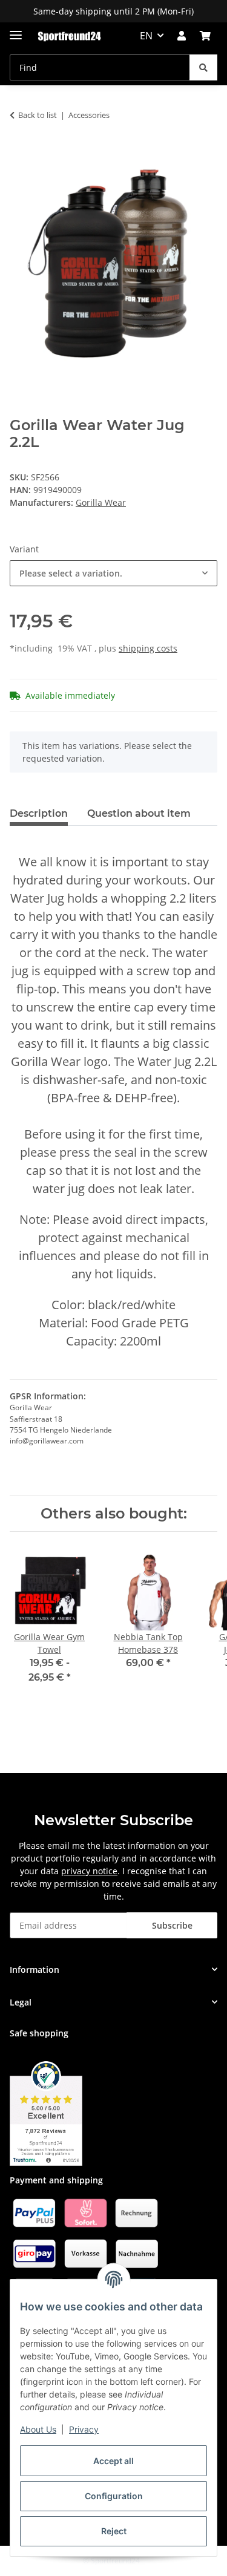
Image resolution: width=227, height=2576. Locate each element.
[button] (182, 36)
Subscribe (172, 1925)
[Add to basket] (19, 153)
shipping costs (148, 648)
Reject (114, 2531)
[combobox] (113, 573)
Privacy (84, 2429)
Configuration (114, 2496)
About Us (38, 2429)
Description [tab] (39, 813)
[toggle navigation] (16, 30)
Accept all (113, 2461)
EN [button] (146, 36)
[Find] (203, 67)
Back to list (38, 115)
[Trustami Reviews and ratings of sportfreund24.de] (46, 2112)
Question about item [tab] (139, 813)
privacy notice (89, 1871)
